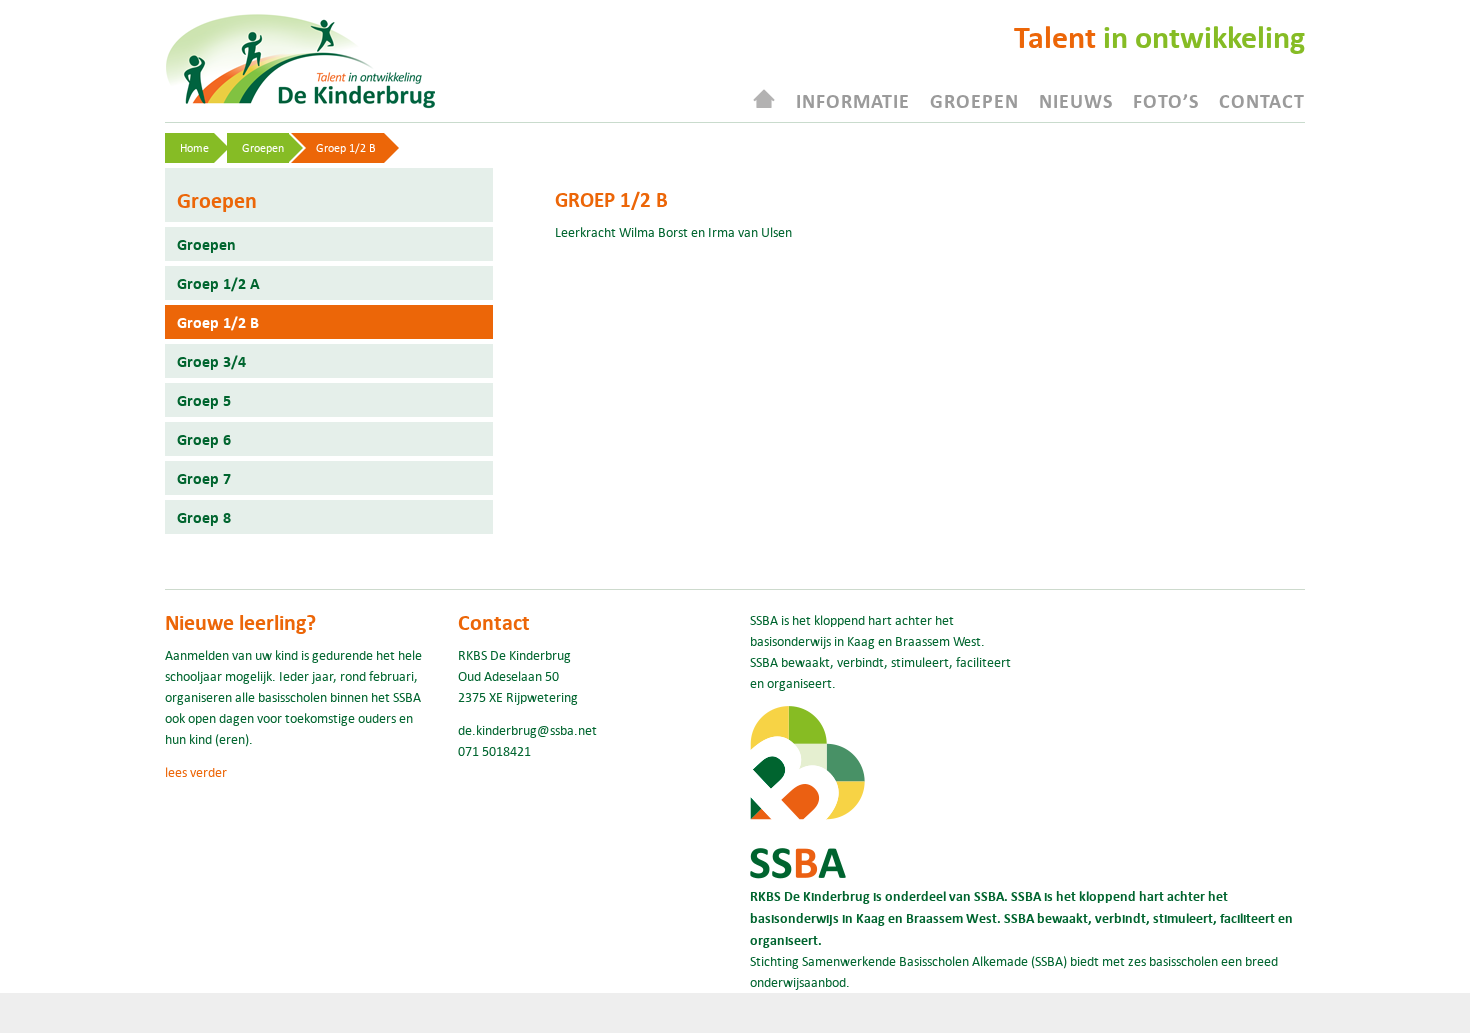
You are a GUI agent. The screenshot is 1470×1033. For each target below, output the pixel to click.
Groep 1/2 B (218, 322)
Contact (1262, 100)
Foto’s (1166, 100)
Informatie (853, 100)
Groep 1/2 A (218, 283)
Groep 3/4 (211, 361)
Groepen (974, 100)
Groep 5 (204, 400)
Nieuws (1076, 100)
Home (194, 147)
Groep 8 (204, 517)
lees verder (196, 772)
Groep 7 (204, 478)
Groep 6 (204, 439)
